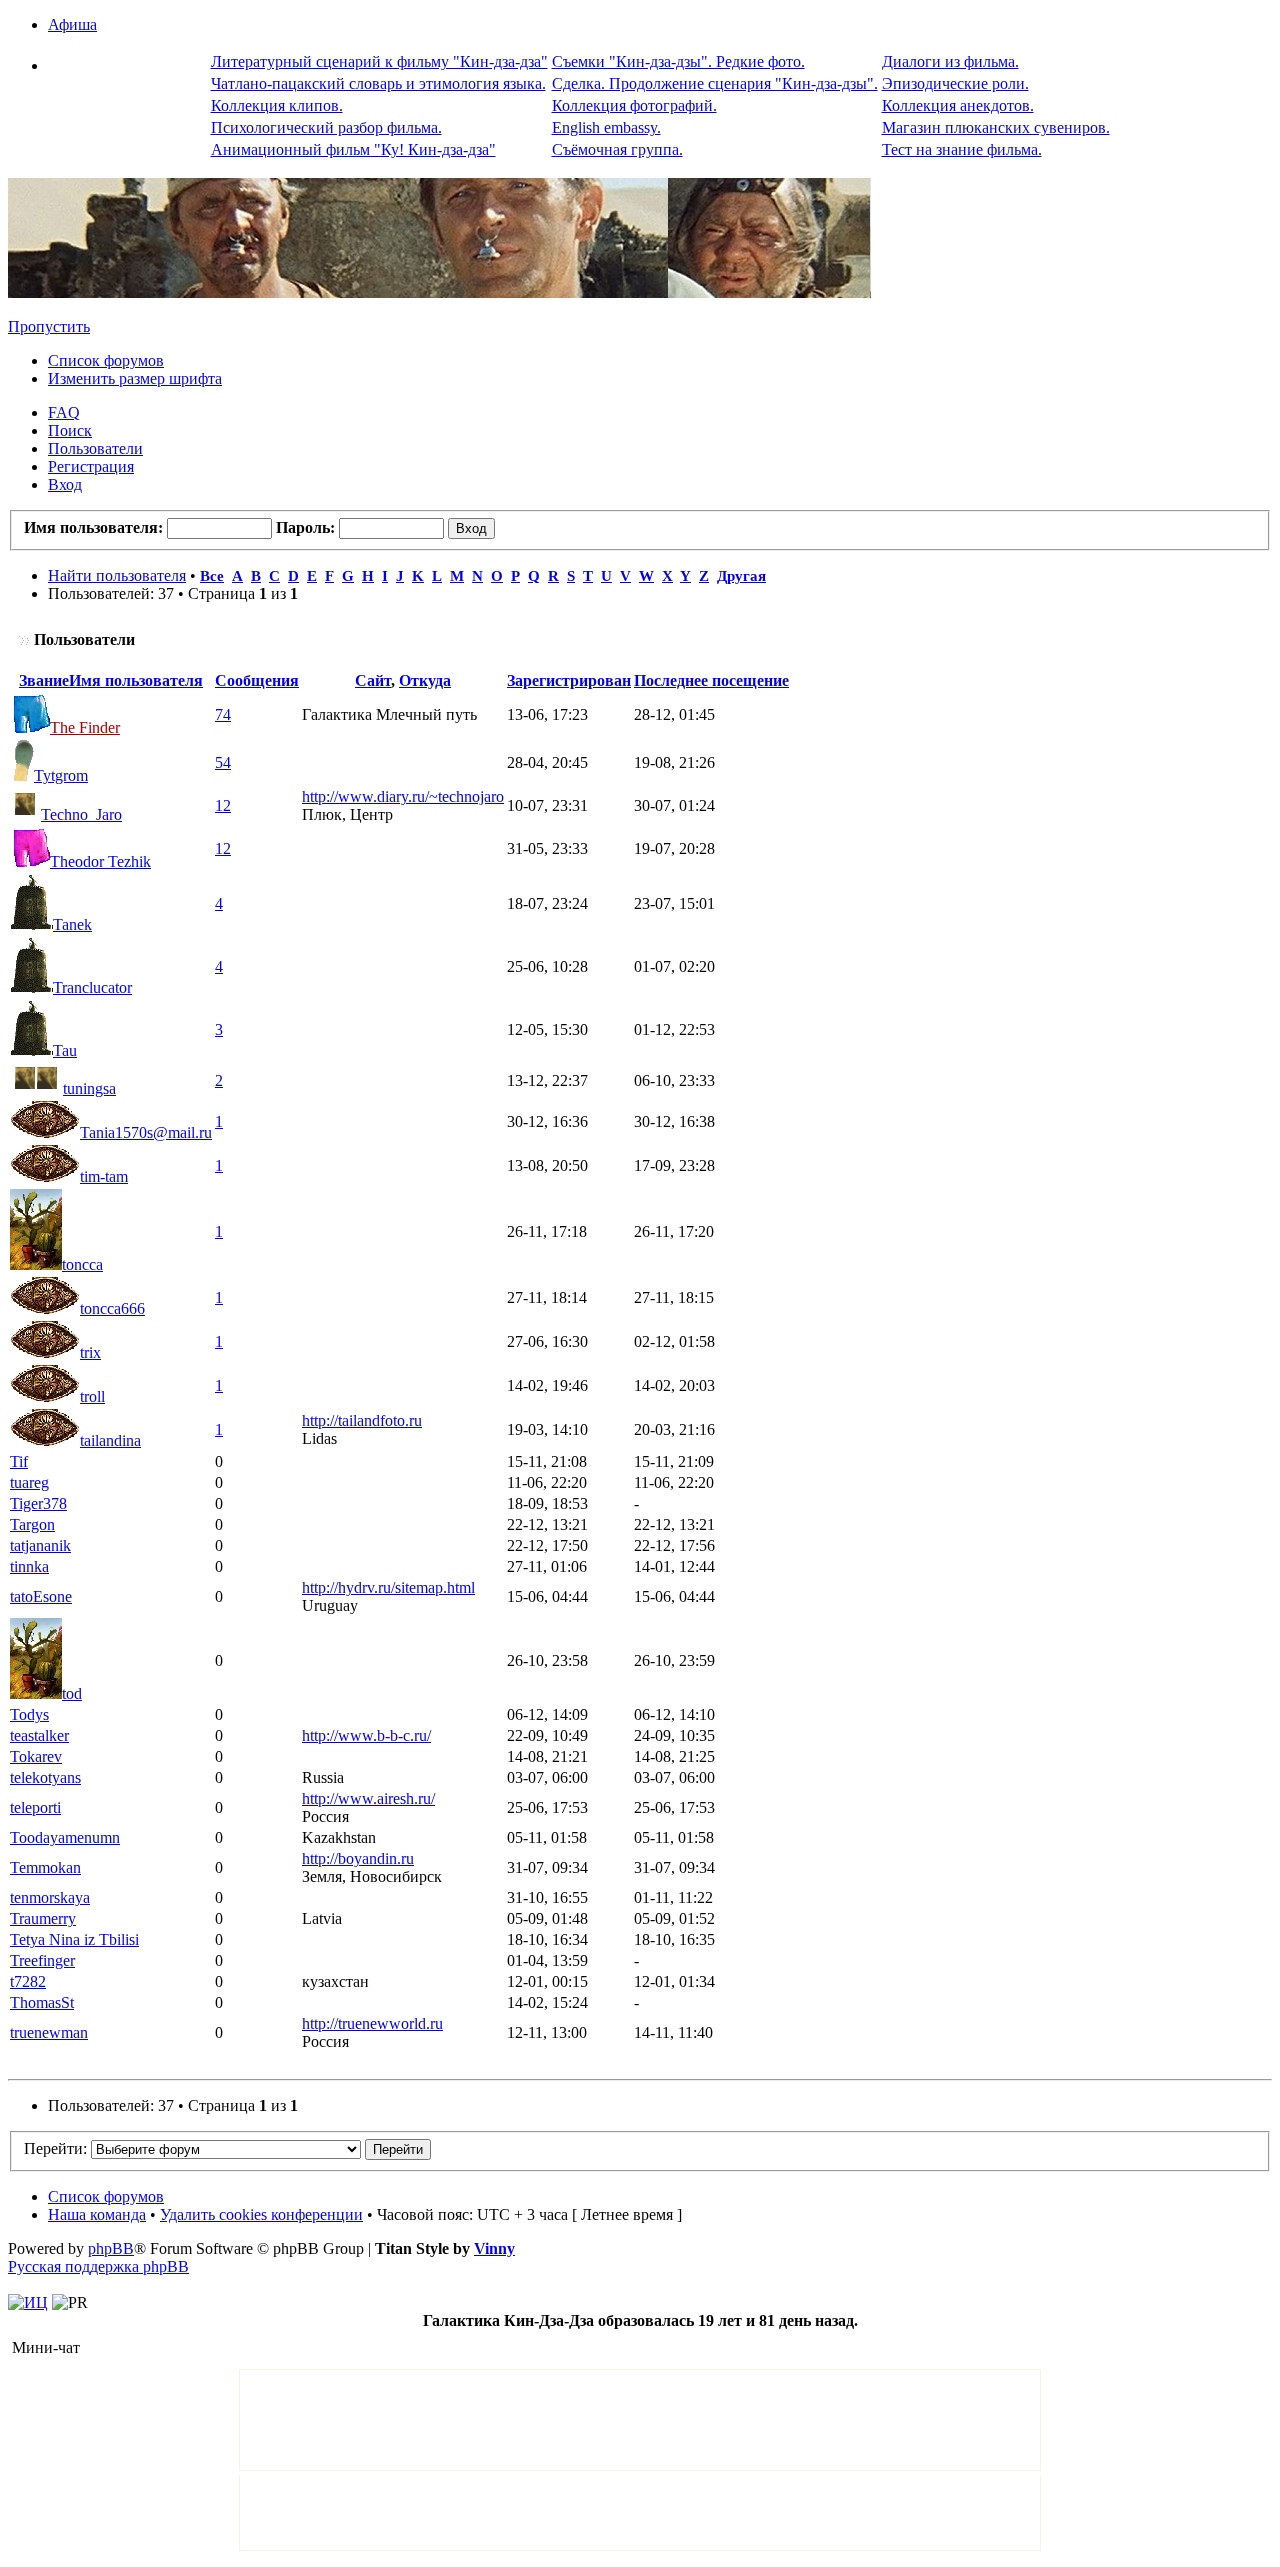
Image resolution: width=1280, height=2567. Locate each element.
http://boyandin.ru (358, 1858)
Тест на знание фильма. (962, 149)
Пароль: (305, 527)
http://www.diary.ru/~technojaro (403, 796)
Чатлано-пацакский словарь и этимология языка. (378, 83)
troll (92, 1396)
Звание (44, 680)
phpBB (111, 2248)
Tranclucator (92, 987)
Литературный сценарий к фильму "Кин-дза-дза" (379, 61)
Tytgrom (61, 775)
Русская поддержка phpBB (98, 2266)
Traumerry (43, 1918)
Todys (29, 1714)
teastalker (39, 1735)
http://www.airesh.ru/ (368, 1798)
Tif (19, 1461)
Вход (65, 484)
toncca (82, 1264)
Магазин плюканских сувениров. (996, 127)
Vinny (494, 2248)
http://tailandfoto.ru (362, 1420)
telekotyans (45, 1777)
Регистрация (91, 466)
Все (212, 575)
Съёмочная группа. (617, 149)
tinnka (29, 1566)
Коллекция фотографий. (634, 105)
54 (223, 762)
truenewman (49, 2032)
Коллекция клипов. (277, 105)
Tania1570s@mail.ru (146, 1132)
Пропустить (49, 326)
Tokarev (36, 1756)
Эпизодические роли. (955, 83)
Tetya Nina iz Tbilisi (74, 1939)
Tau (65, 1050)
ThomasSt (42, 2002)
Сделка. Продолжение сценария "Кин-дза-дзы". (715, 83)
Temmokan (45, 1867)
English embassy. (606, 127)
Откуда (425, 680)
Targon (32, 1524)
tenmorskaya (50, 1897)
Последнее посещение (711, 680)
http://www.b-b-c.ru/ (366, 1735)
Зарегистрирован (569, 680)
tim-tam (104, 1176)
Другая (741, 575)
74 (223, 714)
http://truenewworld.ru (372, 2023)
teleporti (35, 1807)
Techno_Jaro (81, 814)
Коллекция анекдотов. (958, 105)
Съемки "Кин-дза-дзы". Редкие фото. (678, 61)
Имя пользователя (136, 680)
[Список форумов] (439, 292)
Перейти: (55, 2148)
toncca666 (112, 1308)
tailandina (110, 1440)
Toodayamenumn (65, 1837)
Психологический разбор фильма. (326, 127)
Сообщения (257, 680)
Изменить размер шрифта (135, 378)
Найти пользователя (117, 575)
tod (72, 1693)
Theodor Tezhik (100, 861)
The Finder (85, 727)
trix (90, 1352)
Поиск (70, 430)
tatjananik (40, 1545)
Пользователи (95, 448)
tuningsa (89, 1088)
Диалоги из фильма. (950, 61)
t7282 (28, 1981)
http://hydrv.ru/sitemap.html (388, 1587)
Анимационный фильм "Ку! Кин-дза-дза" (353, 149)
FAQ (64, 412)
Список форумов (106, 360)
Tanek (72, 924)
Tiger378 (38, 1503)
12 (223, 805)
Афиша (72, 24)
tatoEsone (41, 1596)
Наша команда (97, 2214)
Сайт (373, 680)
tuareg (29, 1482)
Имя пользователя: (93, 527)
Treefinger (42, 1960)
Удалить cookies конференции (261, 2214)
